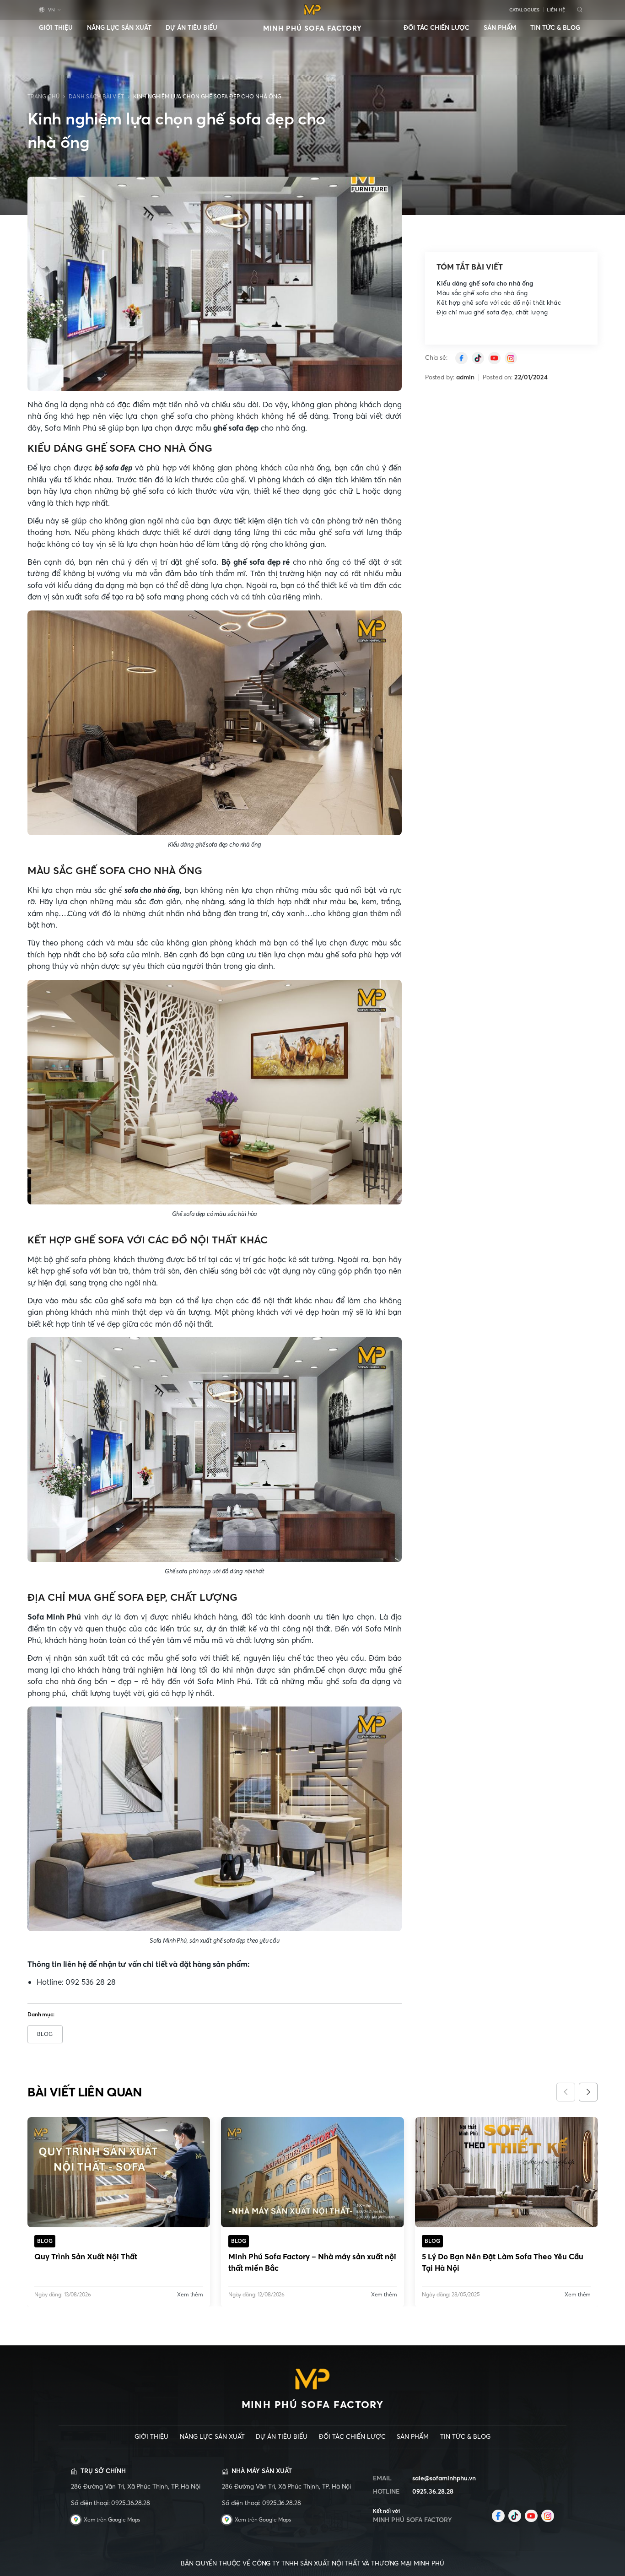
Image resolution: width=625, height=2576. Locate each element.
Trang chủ (43, 97)
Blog (45, 2034)
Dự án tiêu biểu (191, 28)
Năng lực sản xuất (119, 28)
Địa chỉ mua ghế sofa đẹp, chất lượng (492, 312)
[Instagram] (511, 358)
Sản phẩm (500, 28)
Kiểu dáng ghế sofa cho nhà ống (485, 284)
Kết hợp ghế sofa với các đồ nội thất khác (498, 303)
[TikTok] (478, 358)
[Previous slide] (566, 2092)
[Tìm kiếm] (579, 10)
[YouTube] (494, 358)
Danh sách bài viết (96, 97)
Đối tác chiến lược (436, 28)
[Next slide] (588, 2092)
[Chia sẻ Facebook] (461, 358)
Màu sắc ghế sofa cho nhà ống (482, 293)
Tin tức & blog (555, 28)
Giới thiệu (56, 28)
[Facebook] (498, 2516)
